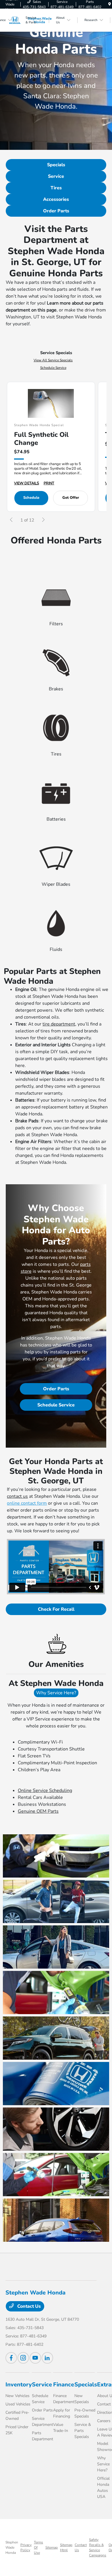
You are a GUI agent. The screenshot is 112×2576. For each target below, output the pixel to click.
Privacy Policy (26, 2547)
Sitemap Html (66, 2547)
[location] (110, 4)
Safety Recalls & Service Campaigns (98, 2547)
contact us (17, 1496)
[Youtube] (35, 2358)
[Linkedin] (47, 2358)
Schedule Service (53, 368)
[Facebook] (11, 2358)
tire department (59, 1024)
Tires (56, 188)
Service (56, 176)
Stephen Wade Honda (12, 2547)
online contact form (27, 1503)
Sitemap (52, 2547)
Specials (56, 165)
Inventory (19, 2385)
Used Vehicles (18, 2404)
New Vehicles (18, 2396)
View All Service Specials (53, 360)
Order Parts (56, 211)
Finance (64, 2385)
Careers (104, 2421)
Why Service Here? (56, 1693)
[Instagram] (23, 2358)
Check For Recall (56, 1609)
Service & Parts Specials (83, 2431)
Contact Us (28, 2306)
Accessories (56, 199)
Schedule (31, 498)
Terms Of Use (38, 2547)
